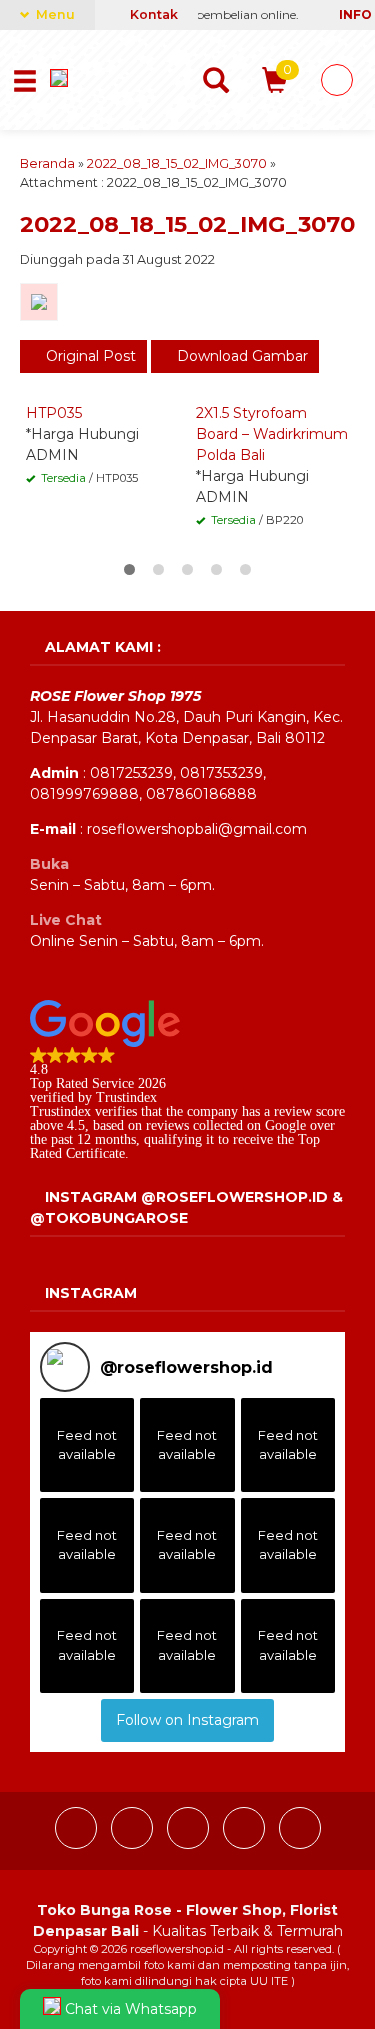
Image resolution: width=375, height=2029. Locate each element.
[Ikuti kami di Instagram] (134, 1844)
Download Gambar (240, 356)
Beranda (47, 163)
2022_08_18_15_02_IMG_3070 (177, 163)
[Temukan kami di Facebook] (78, 1844)
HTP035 (54, 413)
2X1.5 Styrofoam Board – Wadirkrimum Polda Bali (272, 434)
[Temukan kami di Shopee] (246, 1844)
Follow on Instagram (187, 1720)
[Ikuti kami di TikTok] (190, 1844)
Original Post (89, 356)
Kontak (152, 14)
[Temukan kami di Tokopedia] (300, 1844)
